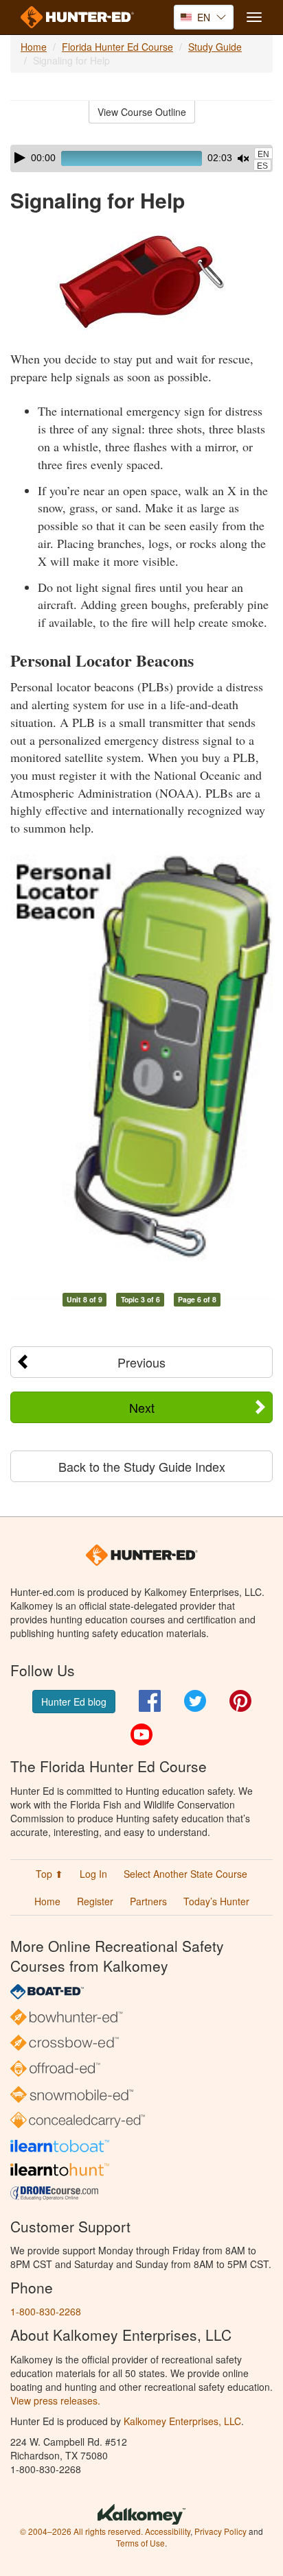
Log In (93, 1874)
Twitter (195, 1701)
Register (95, 1901)
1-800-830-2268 (46, 2311)
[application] (141, 158)
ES (262, 166)
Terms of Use (140, 2543)
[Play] (20, 158)
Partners (148, 1901)
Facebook (150, 1701)
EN (263, 154)
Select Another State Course (185, 1874)
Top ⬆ (49, 1874)
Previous (141, 1362)
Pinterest (240, 1701)
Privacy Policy (220, 2531)
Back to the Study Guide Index (142, 1466)
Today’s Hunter (216, 1901)
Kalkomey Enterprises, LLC (182, 2421)
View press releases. (55, 2400)
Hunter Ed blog (74, 1702)
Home (34, 47)
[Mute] (243, 158)
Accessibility (168, 2531)
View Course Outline (142, 112)
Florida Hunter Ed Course (117, 47)
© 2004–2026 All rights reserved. (81, 2531)
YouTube (141, 1734)
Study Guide (215, 47)
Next (142, 1407)
